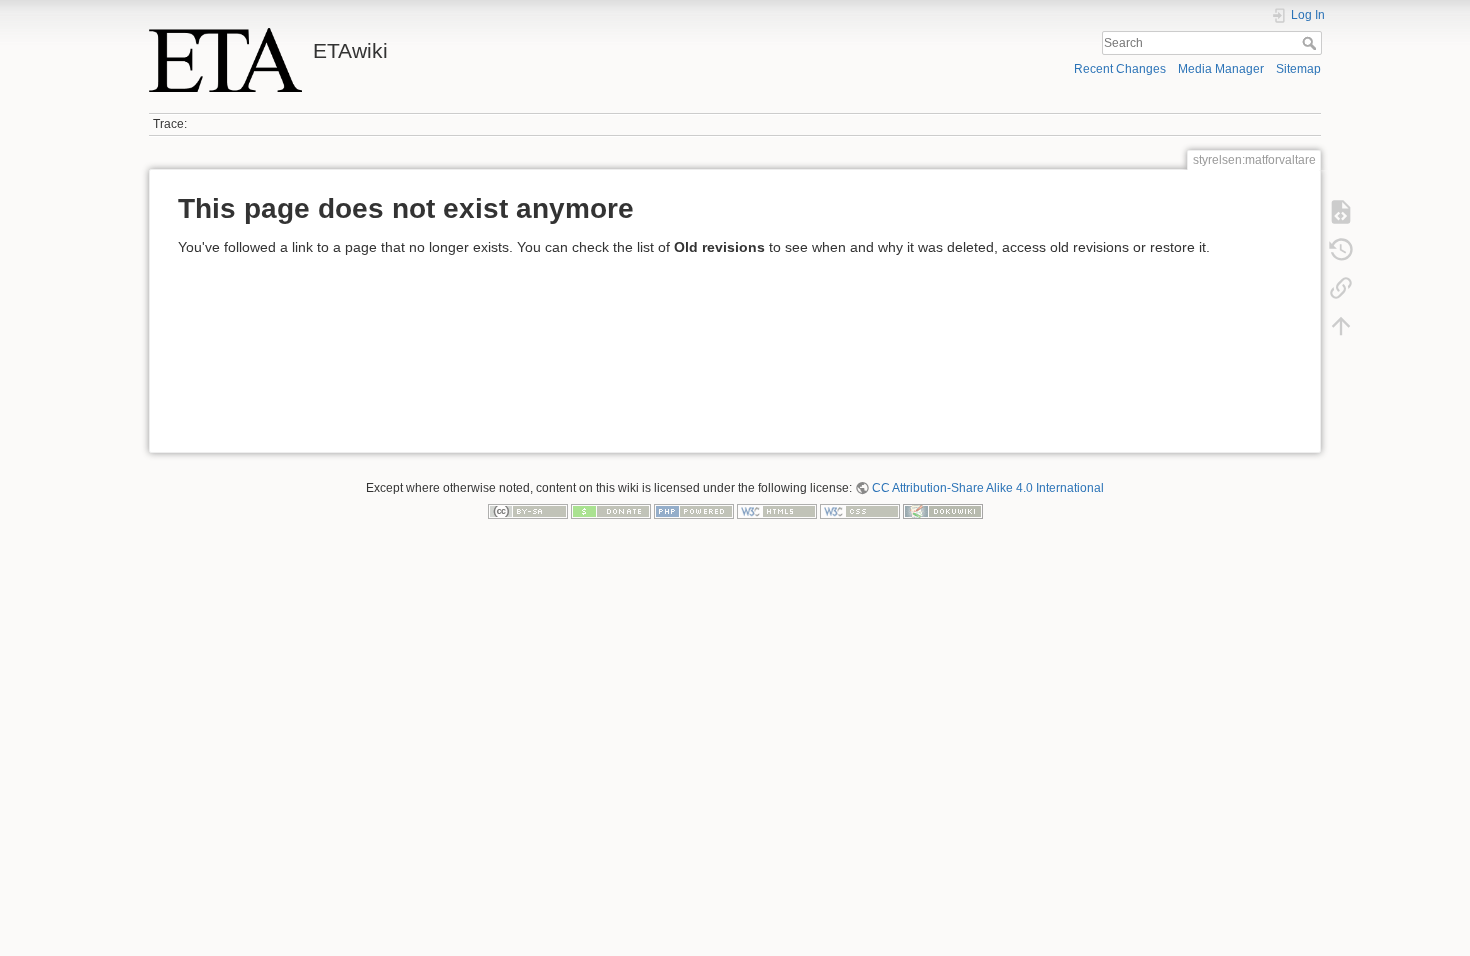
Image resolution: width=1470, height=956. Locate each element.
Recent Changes (1120, 69)
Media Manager (1221, 69)
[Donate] (611, 511)
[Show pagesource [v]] (1341, 212)
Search (1311, 43)
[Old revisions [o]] (1341, 250)
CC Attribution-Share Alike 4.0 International (988, 488)
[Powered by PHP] (694, 511)
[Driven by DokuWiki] (943, 511)
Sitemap (1298, 69)
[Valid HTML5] (777, 511)
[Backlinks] (1341, 288)
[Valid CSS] (860, 511)
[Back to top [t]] (1341, 326)
